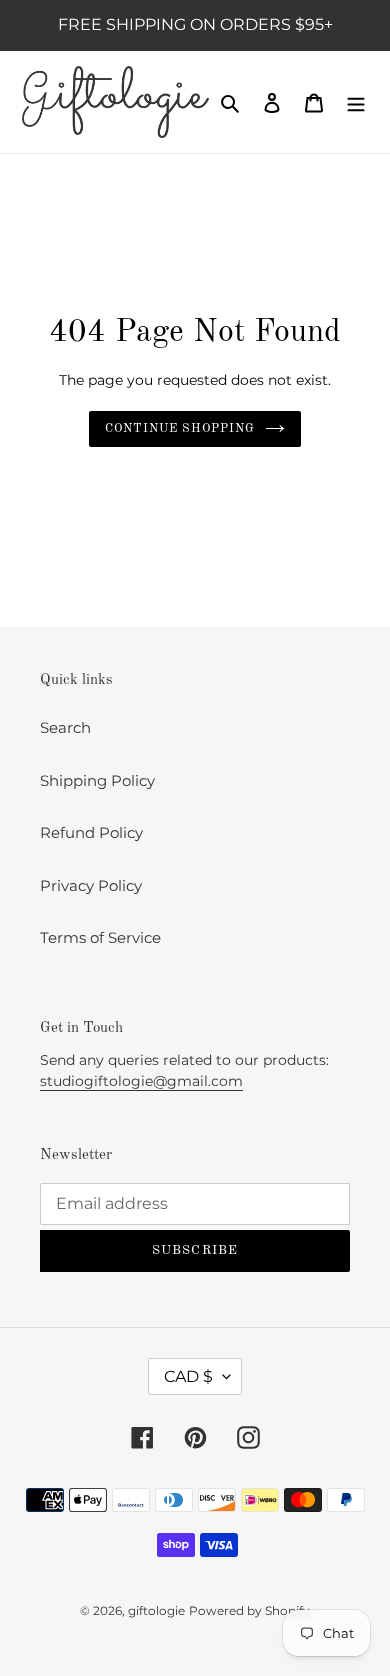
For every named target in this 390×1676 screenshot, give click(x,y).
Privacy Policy (91, 885)
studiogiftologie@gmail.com (141, 1081)
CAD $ (188, 1376)
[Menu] (356, 102)
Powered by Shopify (249, 1610)
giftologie (156, 1610)
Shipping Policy (97, 780)
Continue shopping (180, 429)
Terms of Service (100, 937)
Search (65, 727)
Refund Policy (91, 832)
